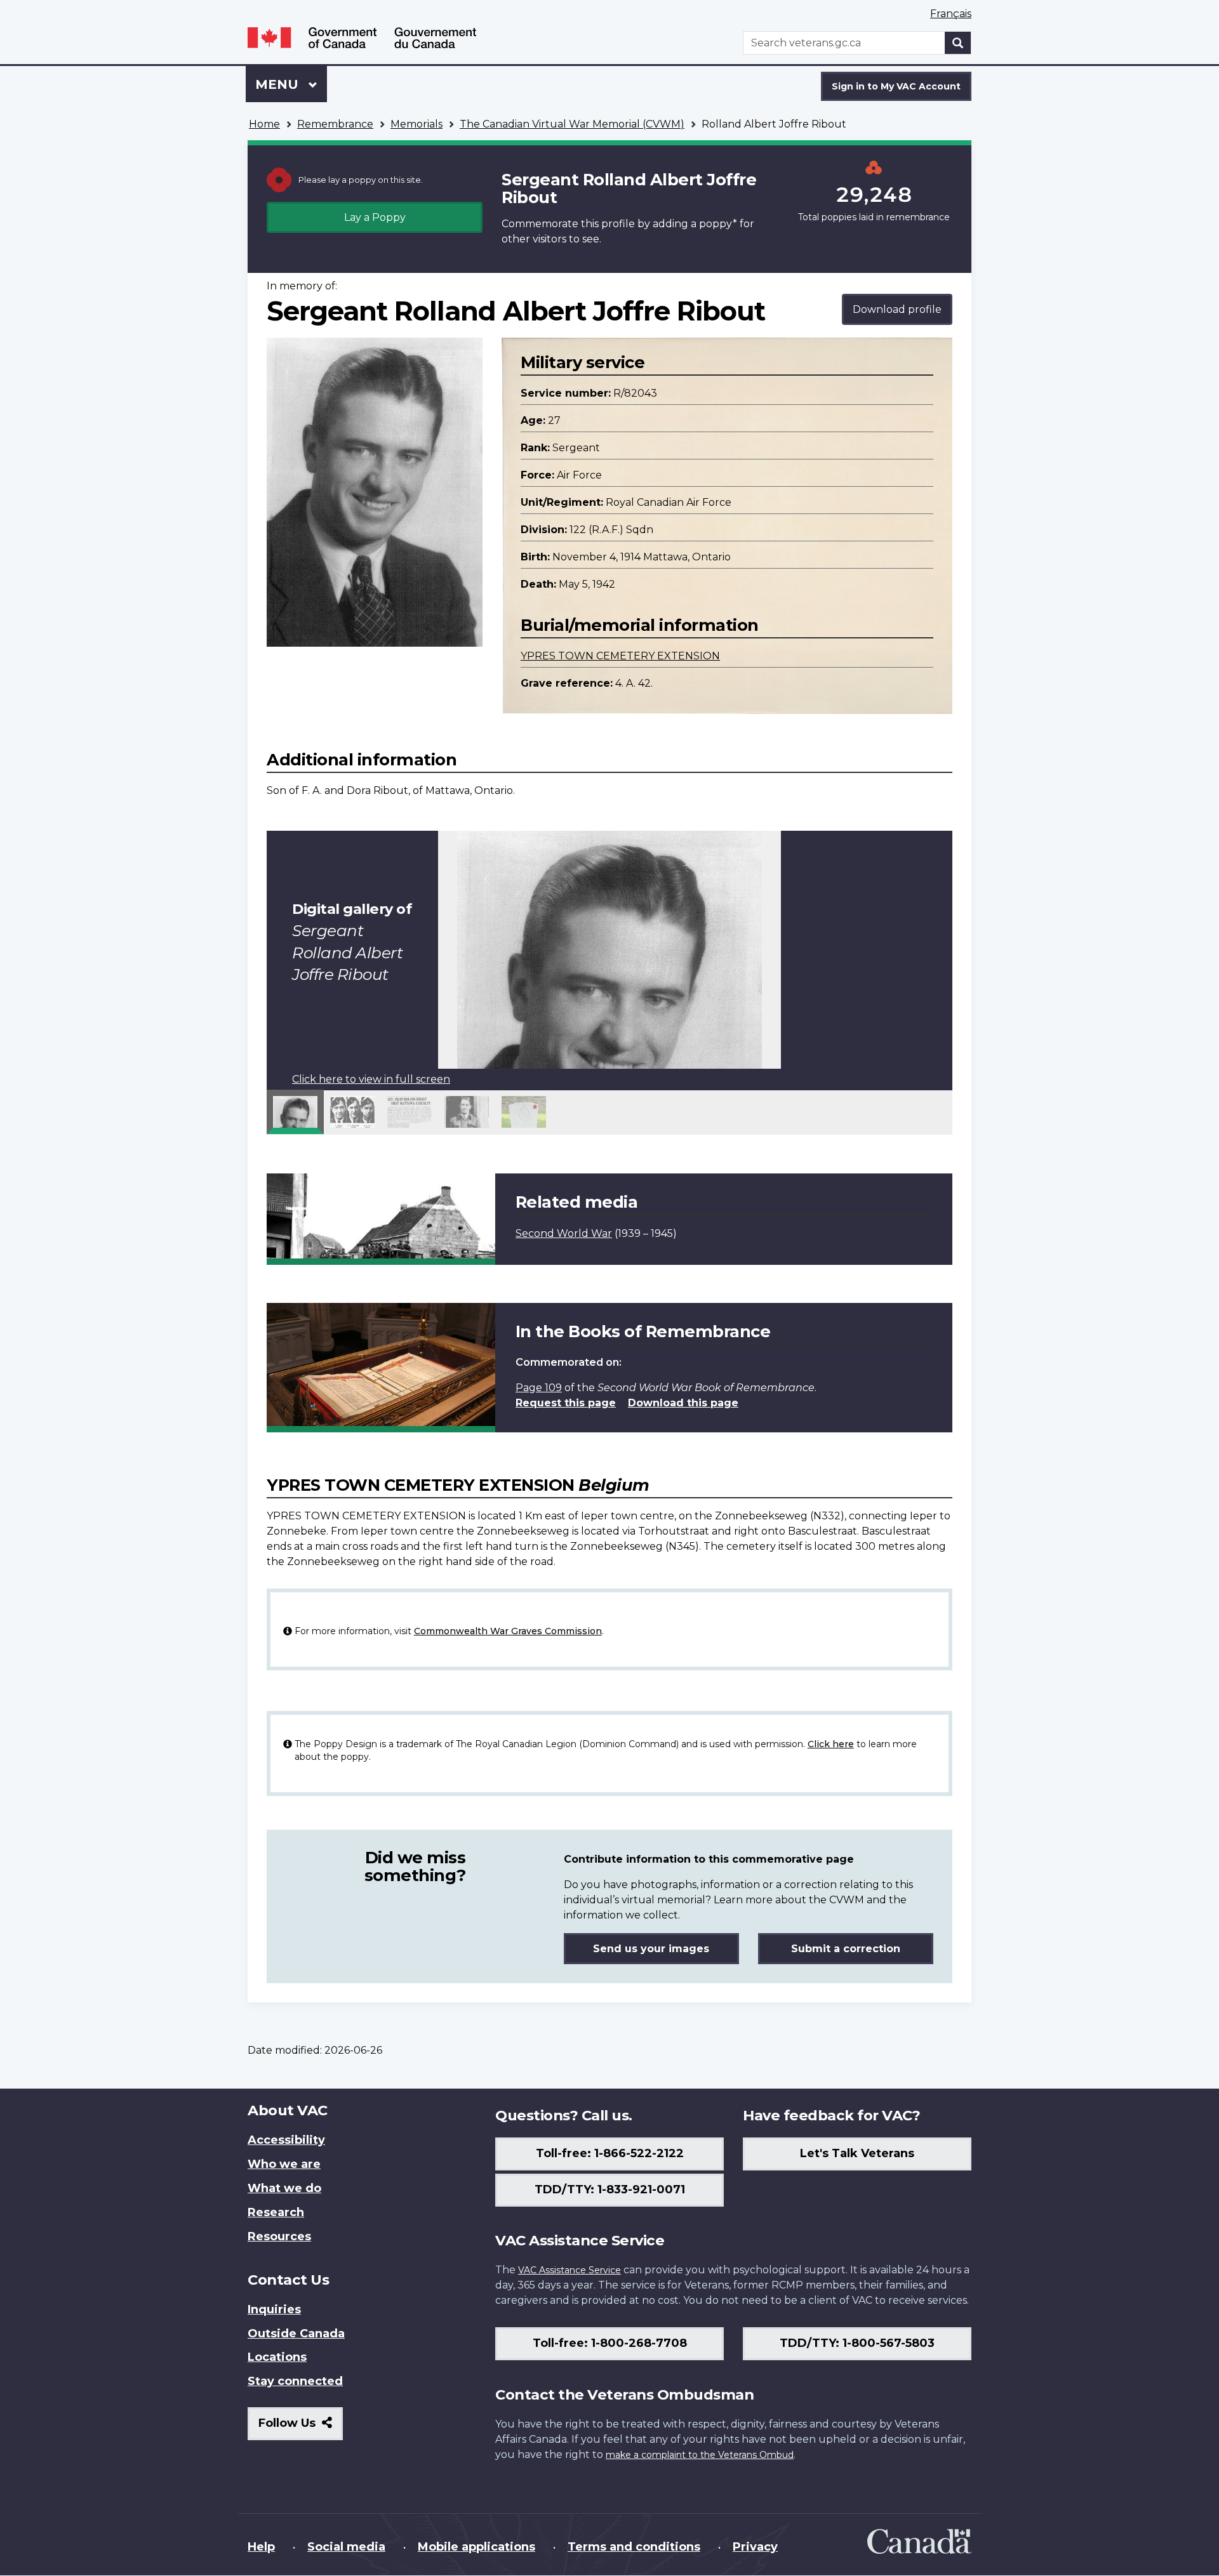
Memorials (416, 124)
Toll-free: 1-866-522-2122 (610, 2153)
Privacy (755, 2547)
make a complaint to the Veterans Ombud (700, 2455)
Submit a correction (846, 1949)
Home (264, 124)
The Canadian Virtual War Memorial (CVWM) (572, 124)
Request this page (566, 1403)
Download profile (897, 309)
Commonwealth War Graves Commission (508, 1631)
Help (261, 2547)
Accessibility (286, 2140)
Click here (831, 1744)
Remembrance (335, 124)
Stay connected (295, 2381)
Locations (277, 2357)
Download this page (683, 1403)
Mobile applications (476, 2547)
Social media (346, 2547)
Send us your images (651, 1949)
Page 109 (539, 1388)
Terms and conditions (634, 2547)
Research (276, 2212)
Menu (279, 84)
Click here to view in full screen (371, 1079)
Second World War (564, 1233)
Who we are (284, 2164)
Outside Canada (296, 2334)
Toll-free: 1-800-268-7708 (610, 2343)
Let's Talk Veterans (857, 2153)
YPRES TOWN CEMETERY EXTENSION (620, 656)
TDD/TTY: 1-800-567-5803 (857, 2343)
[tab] (295, 1112)
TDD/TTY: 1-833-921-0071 (610, 2190)
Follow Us (301, 2428)
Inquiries (274, 2309)
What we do (284, 2188)
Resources (279, 2236)
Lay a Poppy (375, 217)
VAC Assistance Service (570, 2270)
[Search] (958, 43)
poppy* (718, 224)
